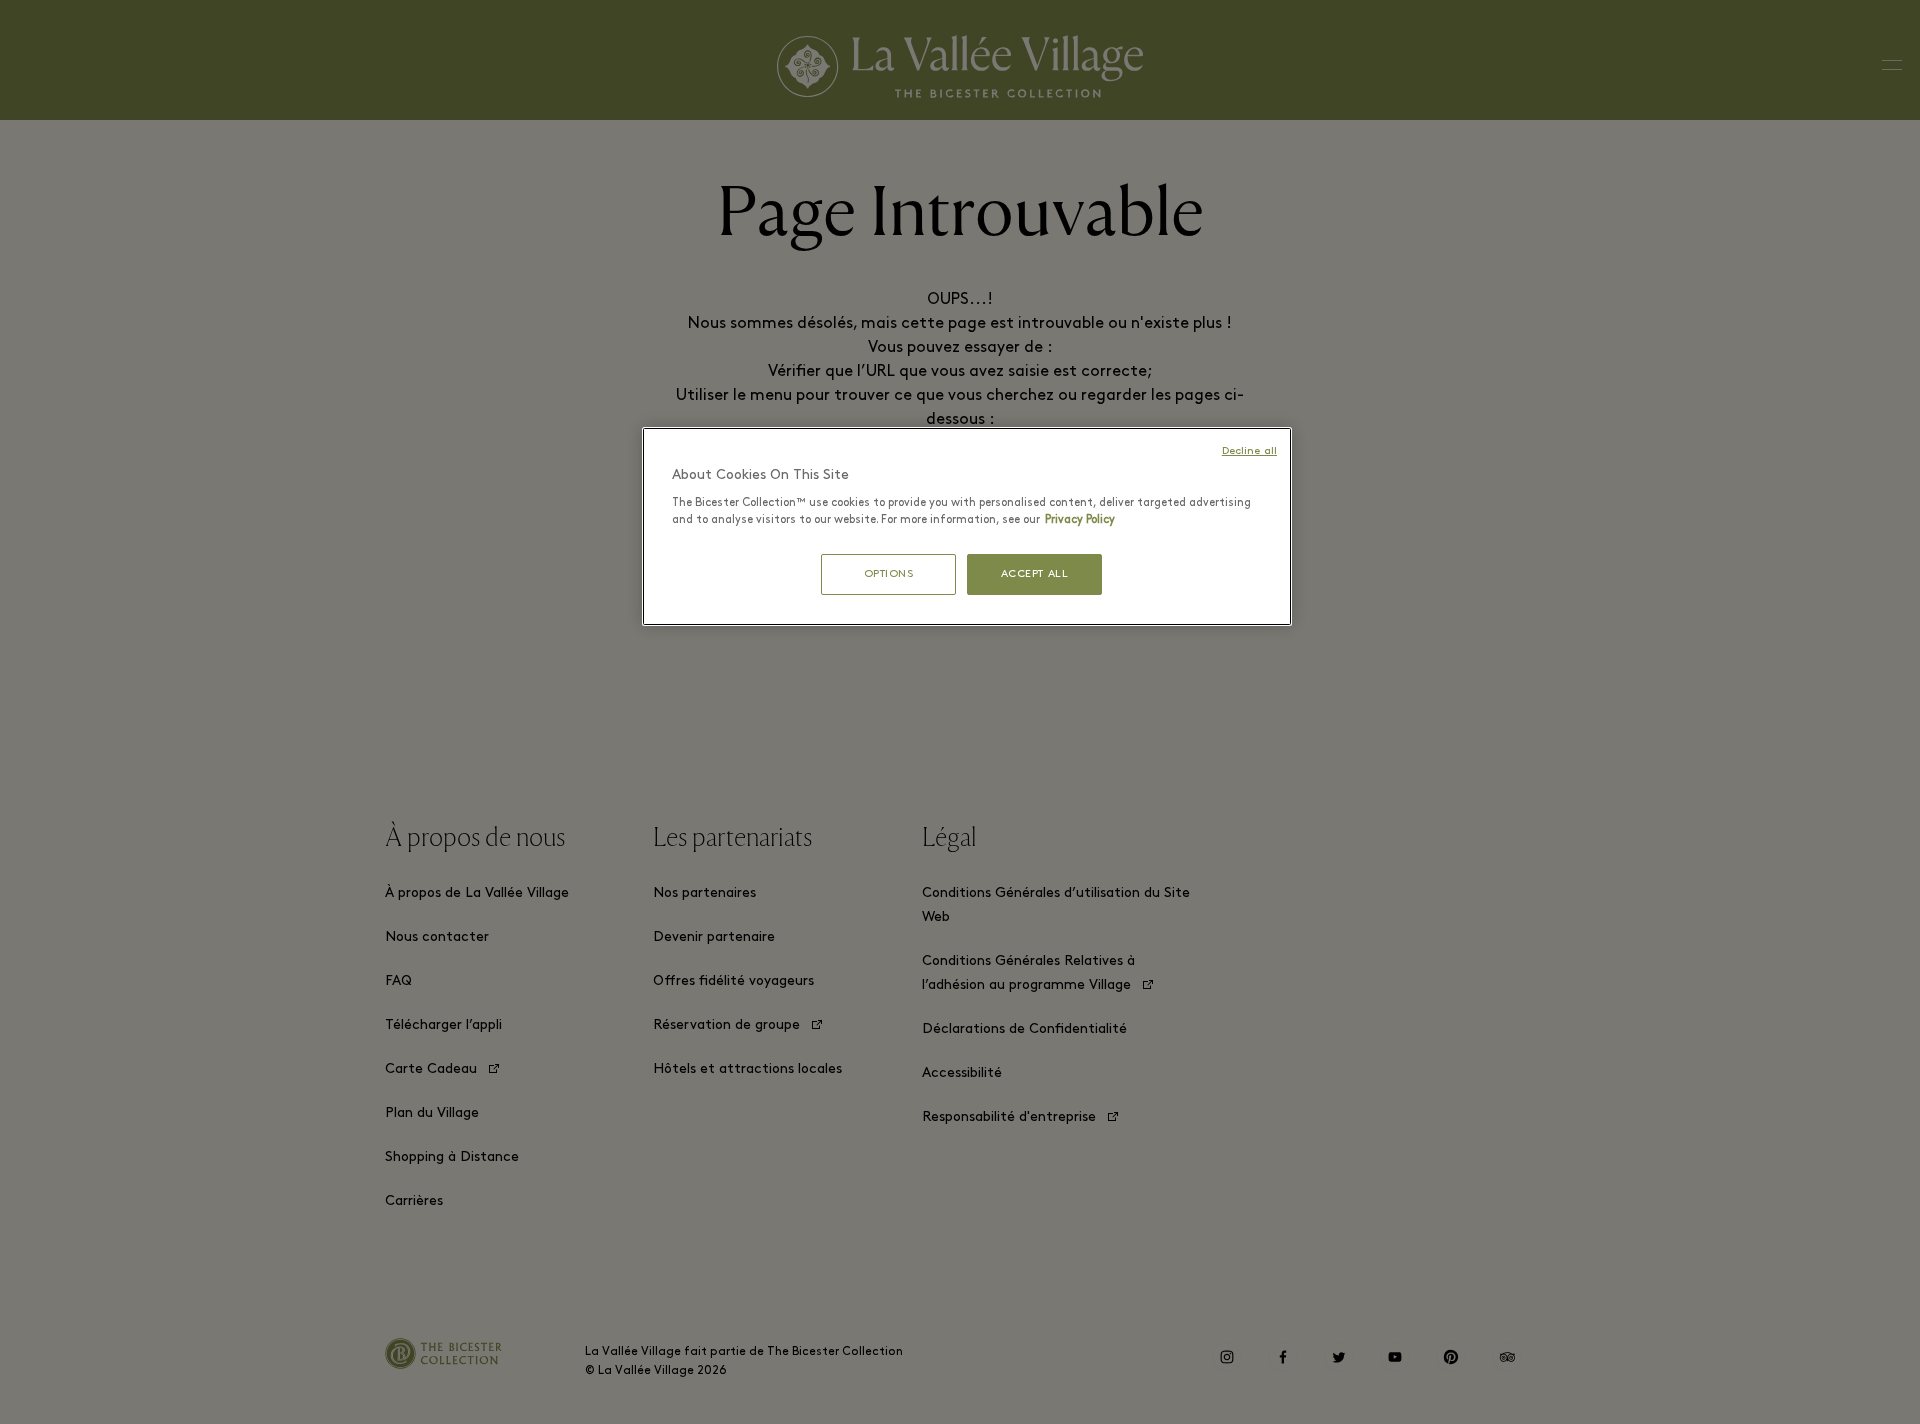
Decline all (1249, 451)
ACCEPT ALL (1035, 574)
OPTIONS (889, 574)
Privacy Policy (1080, 520)
